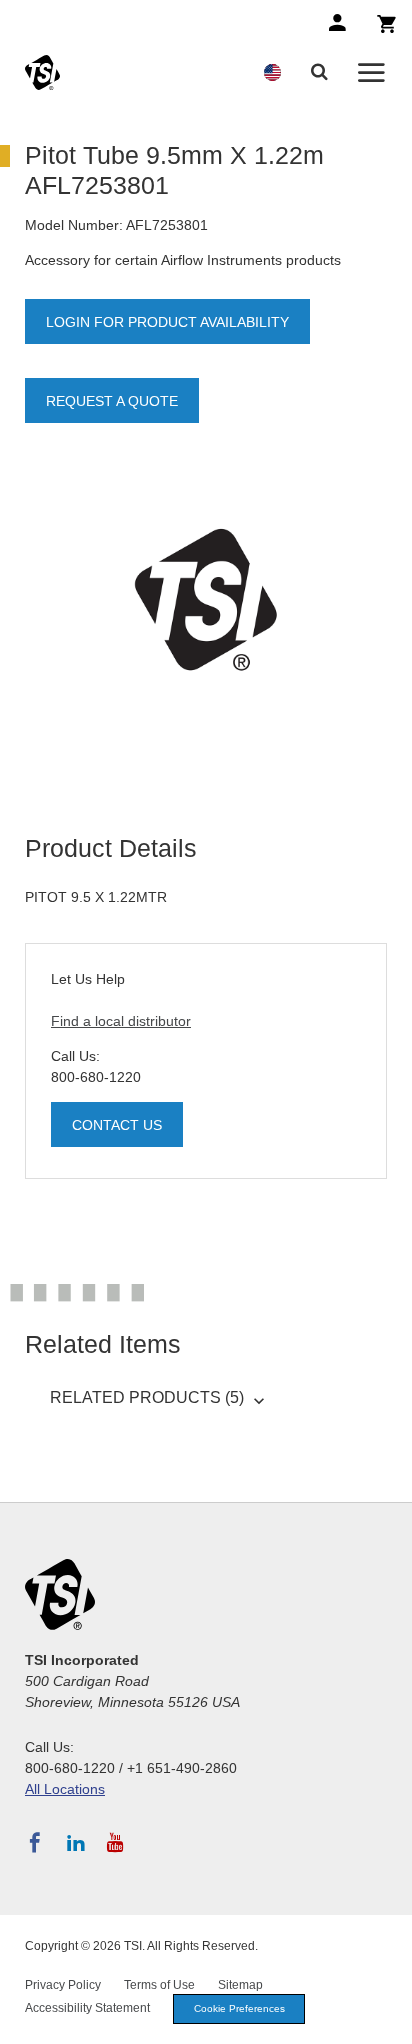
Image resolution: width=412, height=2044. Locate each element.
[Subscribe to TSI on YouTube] (115, 1843)
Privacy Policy (63, 1985)
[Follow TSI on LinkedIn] (76, 1843)
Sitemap (240, 1985)
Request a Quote (112, 401)
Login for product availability (167, 322)
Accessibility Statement (87, 2008)
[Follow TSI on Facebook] (35, 1843)
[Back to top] (387, 2019)
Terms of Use (159, 1985)
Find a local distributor (121, 1021)
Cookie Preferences (239, 2008)
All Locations (65, 1789)
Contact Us (117, 1125)
